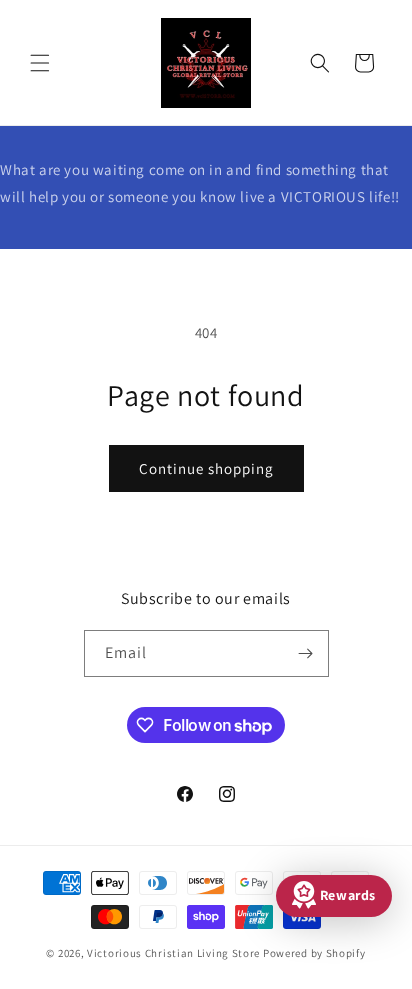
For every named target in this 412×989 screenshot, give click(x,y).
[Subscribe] (306, 653)
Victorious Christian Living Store (173, 953)
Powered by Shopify (314, 953)
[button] (40, 63)
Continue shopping (206, 468)
